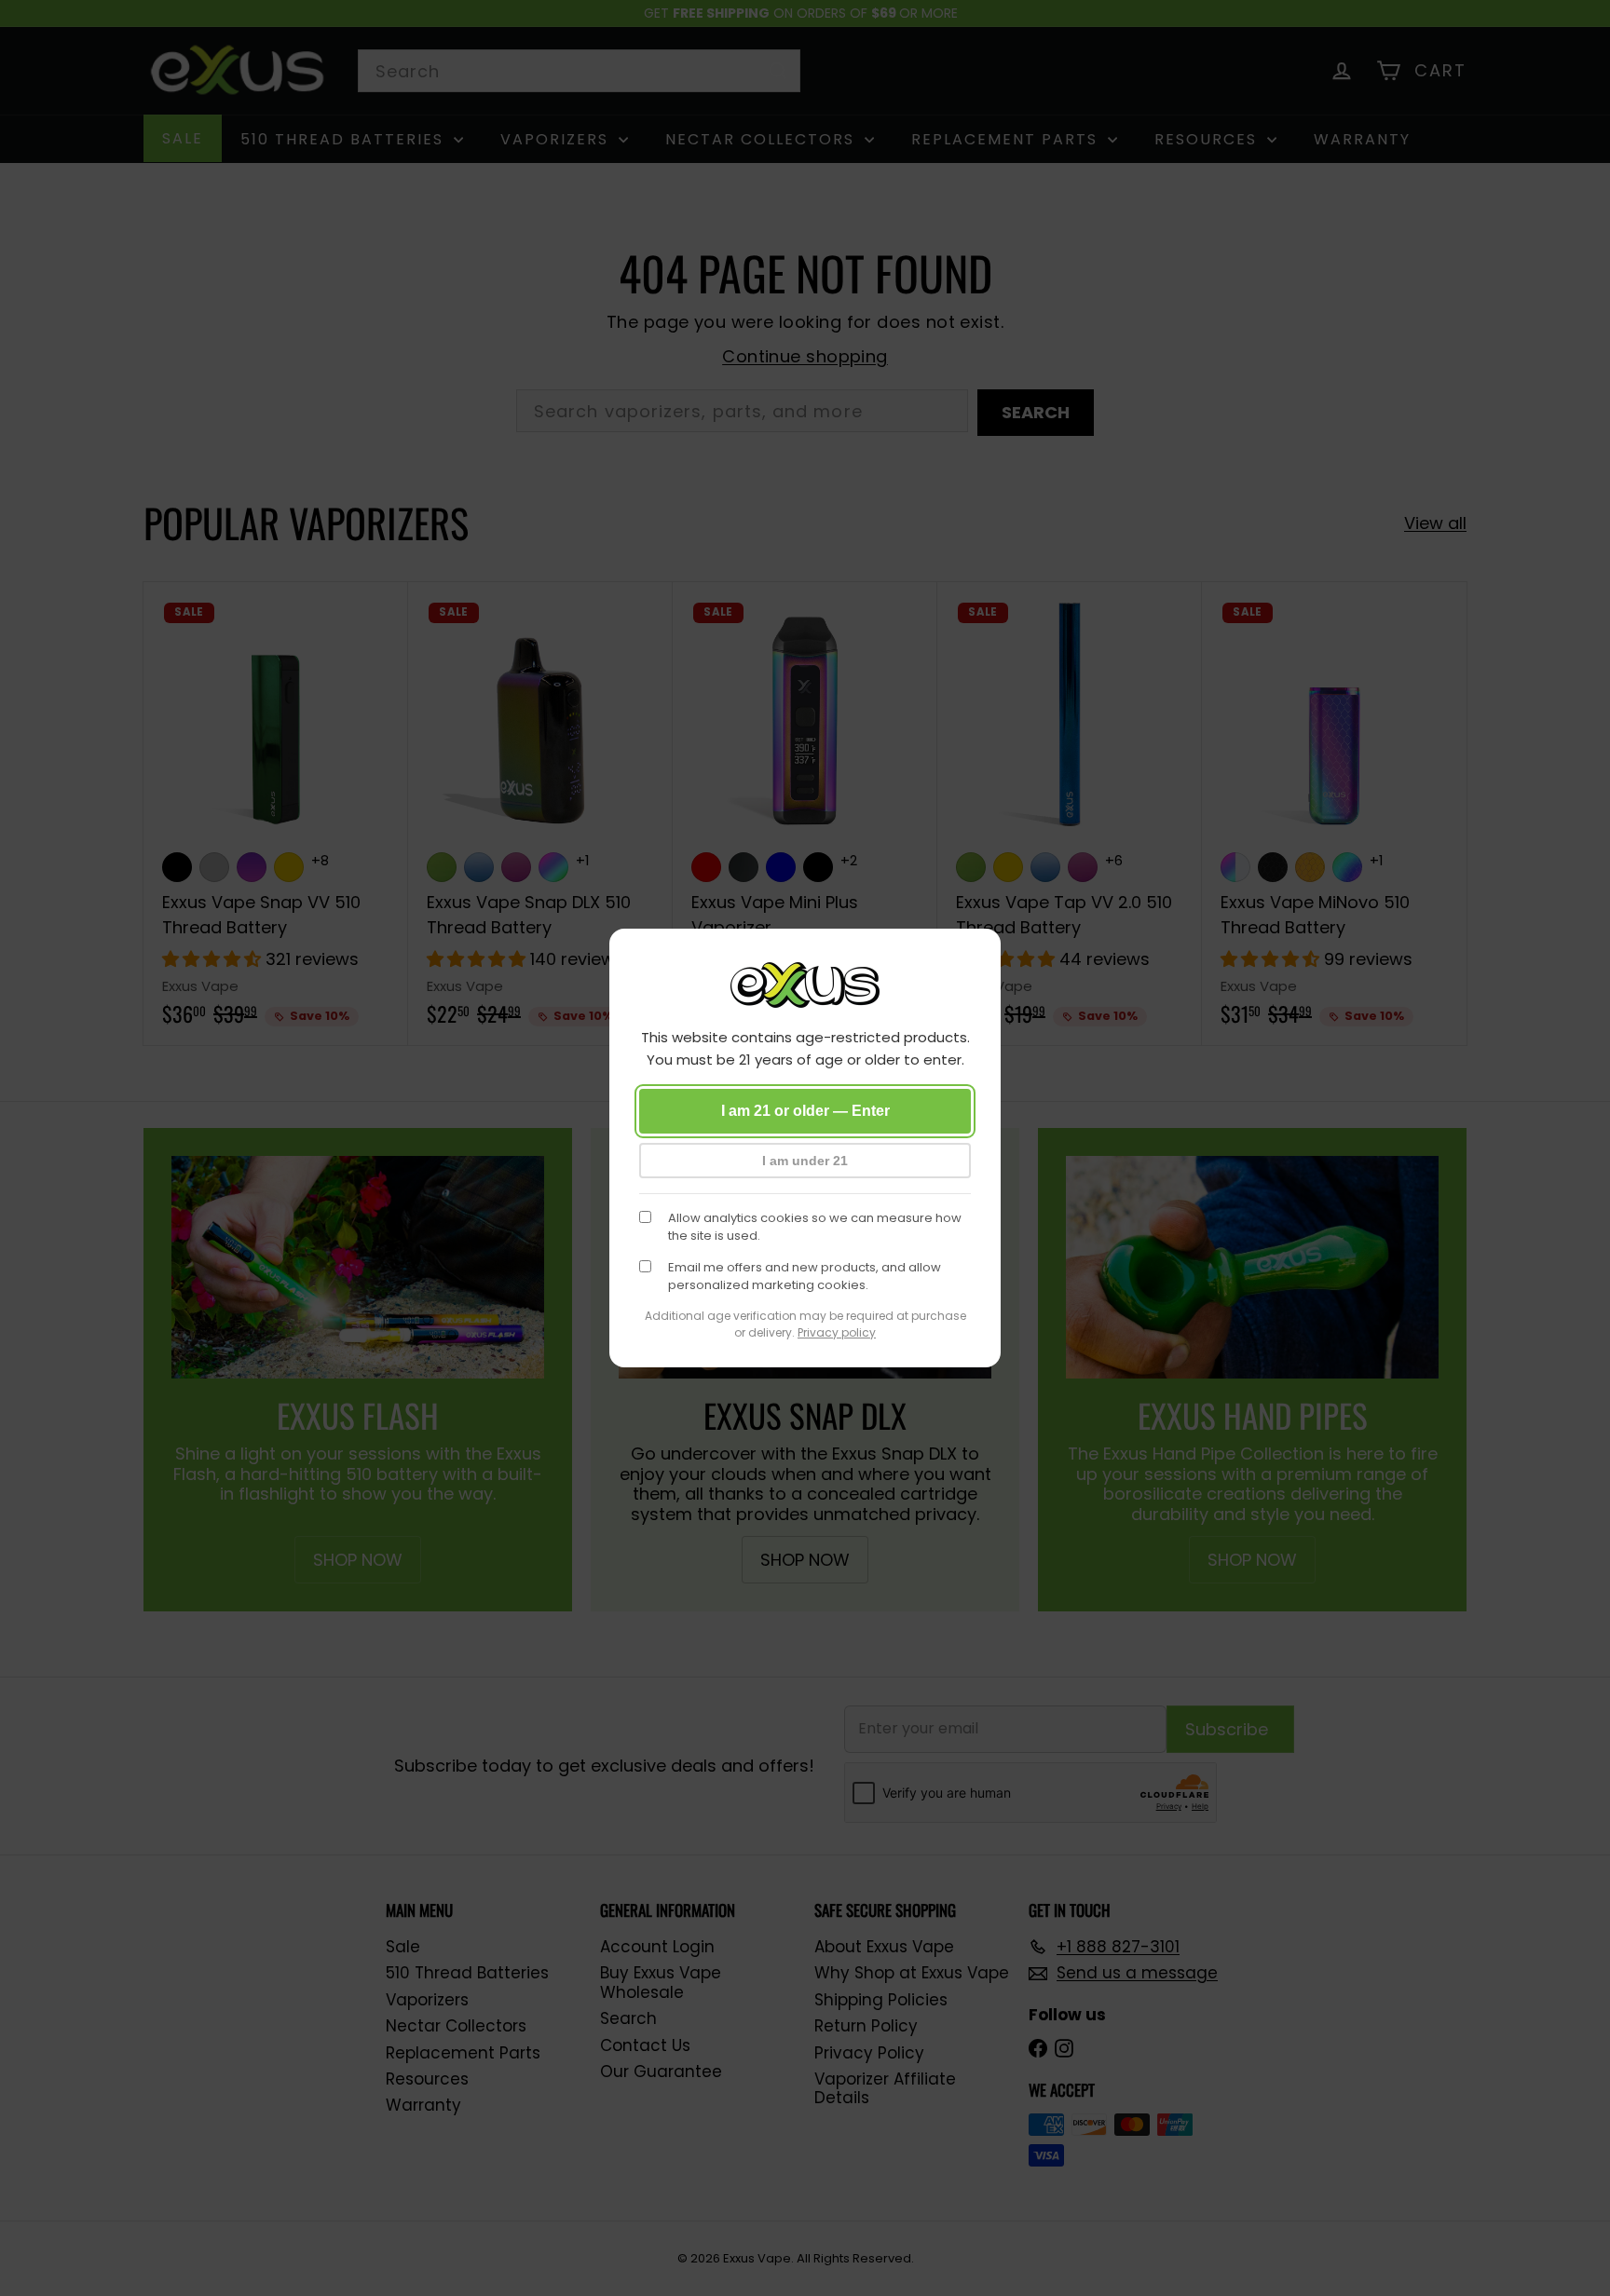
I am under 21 (805, 1161)
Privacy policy (837, 1332)
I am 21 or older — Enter (805, 1111)
